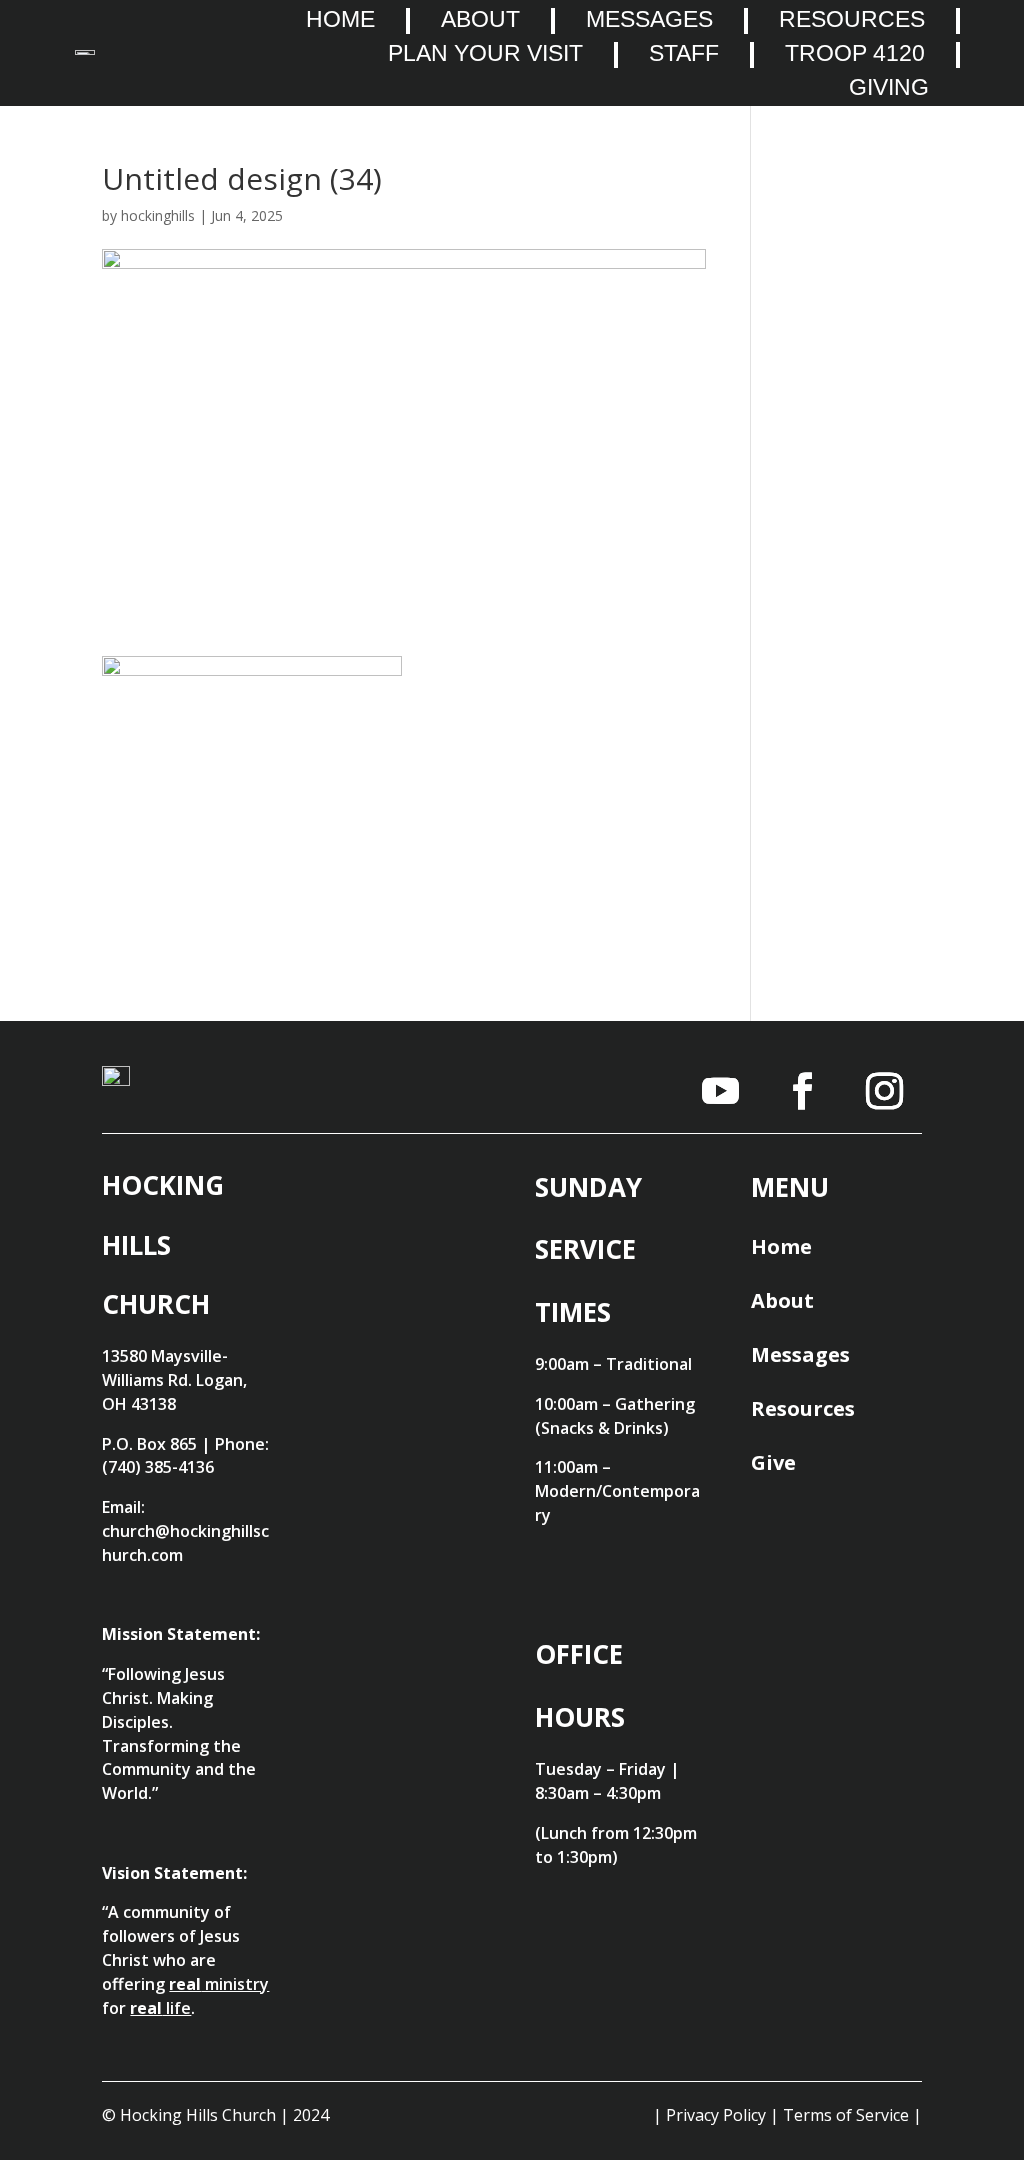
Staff (684, 54)
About (480, 20)
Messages (649, 20)
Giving (889, 88)
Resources (852, 20)
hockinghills (158, 215)
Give (773, 1462)
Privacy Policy (716, 2115)
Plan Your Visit (485, 54)
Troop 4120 (855, 54)
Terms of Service (846, 2115)
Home (340, 20)
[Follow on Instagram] (885, 1091)
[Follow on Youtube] (721, 1091)
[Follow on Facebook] (803, 1091)
